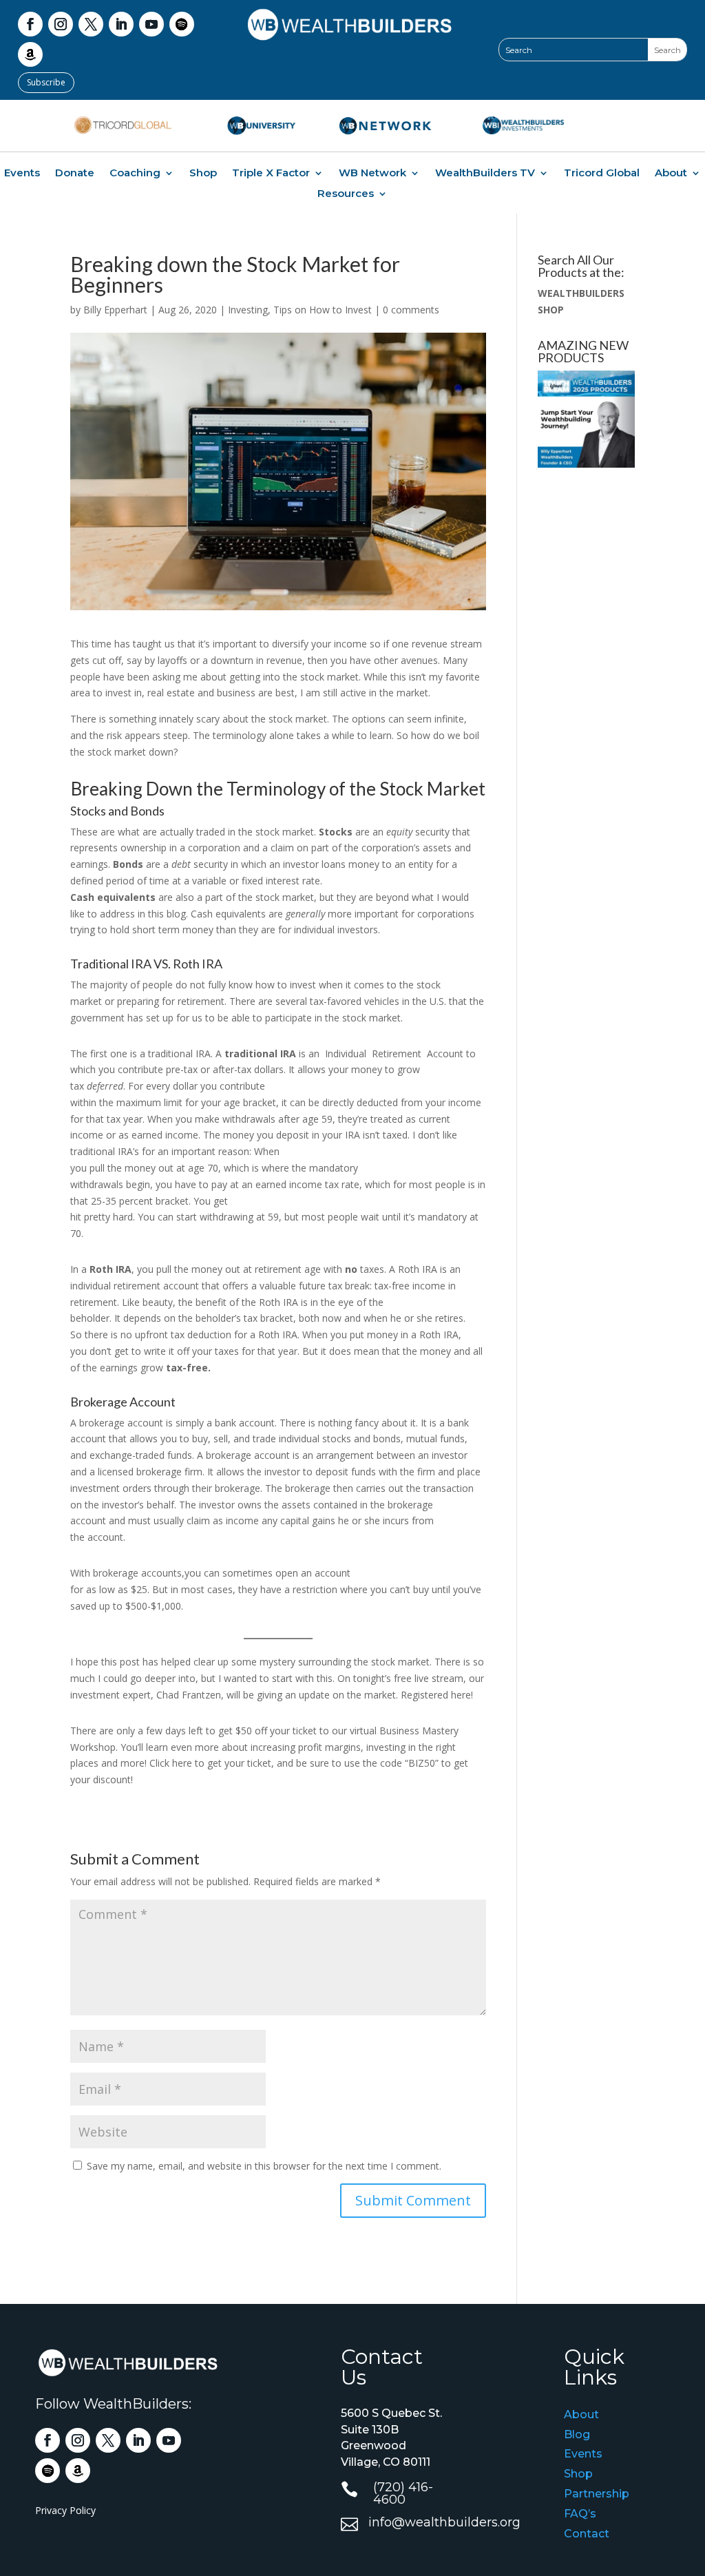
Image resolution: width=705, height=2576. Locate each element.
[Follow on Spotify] (182, 24)
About (671, 174)
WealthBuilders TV (485, 174)
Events (22, 174)
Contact (587, 2534)
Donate (75, 174)
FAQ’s (580, 2514)
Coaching (135, 174)
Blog (577, 2434)
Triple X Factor (271, 174)
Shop (203, 174)
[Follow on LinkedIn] (121, 24)
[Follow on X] (91, 24)
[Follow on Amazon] (30, 54)
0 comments (411, 310)
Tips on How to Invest (323, 310)
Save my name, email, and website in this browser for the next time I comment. (264, 2166)
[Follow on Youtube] (151, 24)
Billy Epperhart (115, 310)
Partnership (597, 2494)
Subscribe (46, 82)
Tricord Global (602, 174)
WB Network (372, 174)
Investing (248, 310)
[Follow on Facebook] (30, 24)
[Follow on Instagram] (61, 24)
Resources (346, 194)
